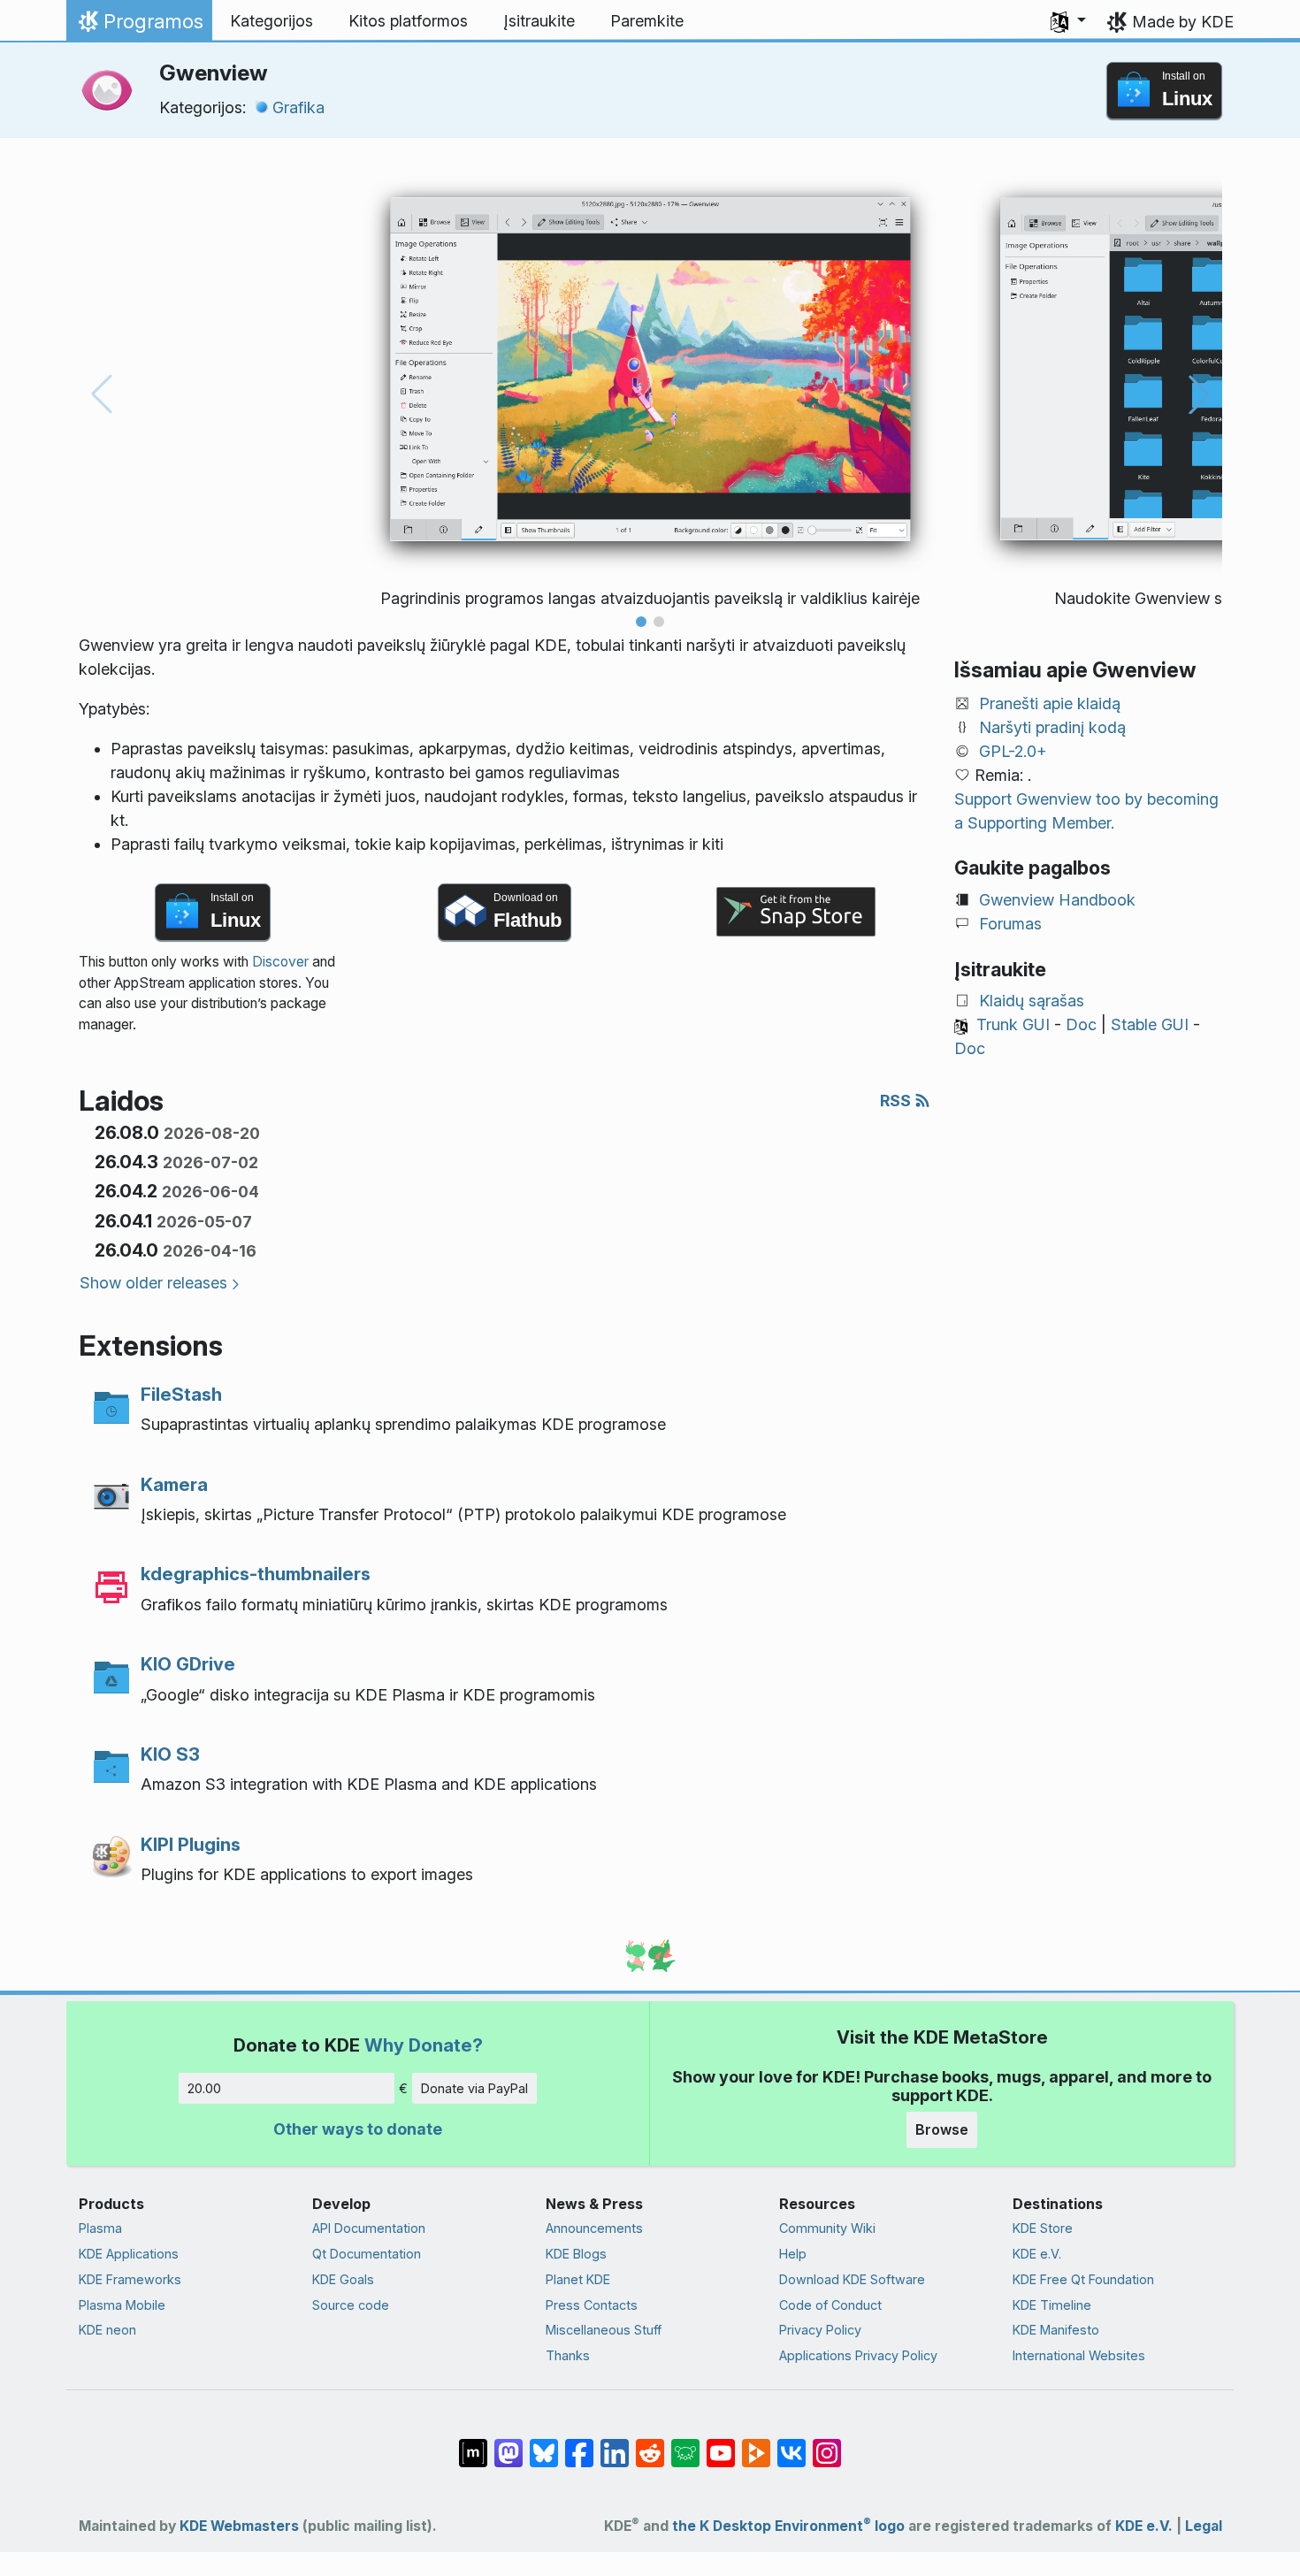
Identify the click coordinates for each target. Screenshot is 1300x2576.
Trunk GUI (1013, 1024)
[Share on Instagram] (827, 2444)
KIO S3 (170, 1754)
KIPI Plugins (191, 1844)
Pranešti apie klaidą (1050, 703)
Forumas (1010, 924)
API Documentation (369, 2228)
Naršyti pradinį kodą (1052, 727)
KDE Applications (129, 2254)
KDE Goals (343, 2279)
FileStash (181, 1394)
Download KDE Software (852, 2279)
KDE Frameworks (130, 2279)
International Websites (1079, 2355)
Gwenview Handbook (1057, 900)
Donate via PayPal (474, 2088)
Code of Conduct (830, 2305)
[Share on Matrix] (473, 2444)
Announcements (594, 2228)
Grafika (298, 107)
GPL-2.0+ (1013, 751)
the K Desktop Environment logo (788, 2526)
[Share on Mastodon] (509, 2444)
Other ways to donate (358, 2129)
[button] (1068, 21)
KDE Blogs (576, 2254)
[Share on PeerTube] (756, 2444)
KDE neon (107, 2330)
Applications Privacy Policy (858, 2355)
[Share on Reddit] (650, 2444)
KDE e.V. (1037, 2254)
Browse (942, 2129)
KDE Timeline (1052, 2305)
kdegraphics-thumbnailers (256, 1574)
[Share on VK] (791, 2444)
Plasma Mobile (122, 2305)
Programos (139, 26)
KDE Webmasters (239, 2526)
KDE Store (1043, 2228)
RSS (897, 1101)
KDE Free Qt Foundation (1083, 2279)
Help (793, 2254)
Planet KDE (578, 2279)
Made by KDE (1183, 22)
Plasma (100, 2228)
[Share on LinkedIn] (615, 2444)
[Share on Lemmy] (685, 2444)
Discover (280, 962)
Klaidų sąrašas (1032, 1001)
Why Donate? (424, 2045)
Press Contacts (592, 2305)
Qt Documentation (367, 2254)
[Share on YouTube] (721, 2444)
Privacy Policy (820, 2330)
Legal (1204, 2526)
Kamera (174, 1484)
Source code (351, 2305)
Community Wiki (827, 2228)
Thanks (568, 2355)
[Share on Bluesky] (544, 2444)
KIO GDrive (188, 1664)
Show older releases (153, 1283)
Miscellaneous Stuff (604, 2330)
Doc (1081, 1024)
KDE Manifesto (1056, 2330)
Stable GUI (1150, 1024)
